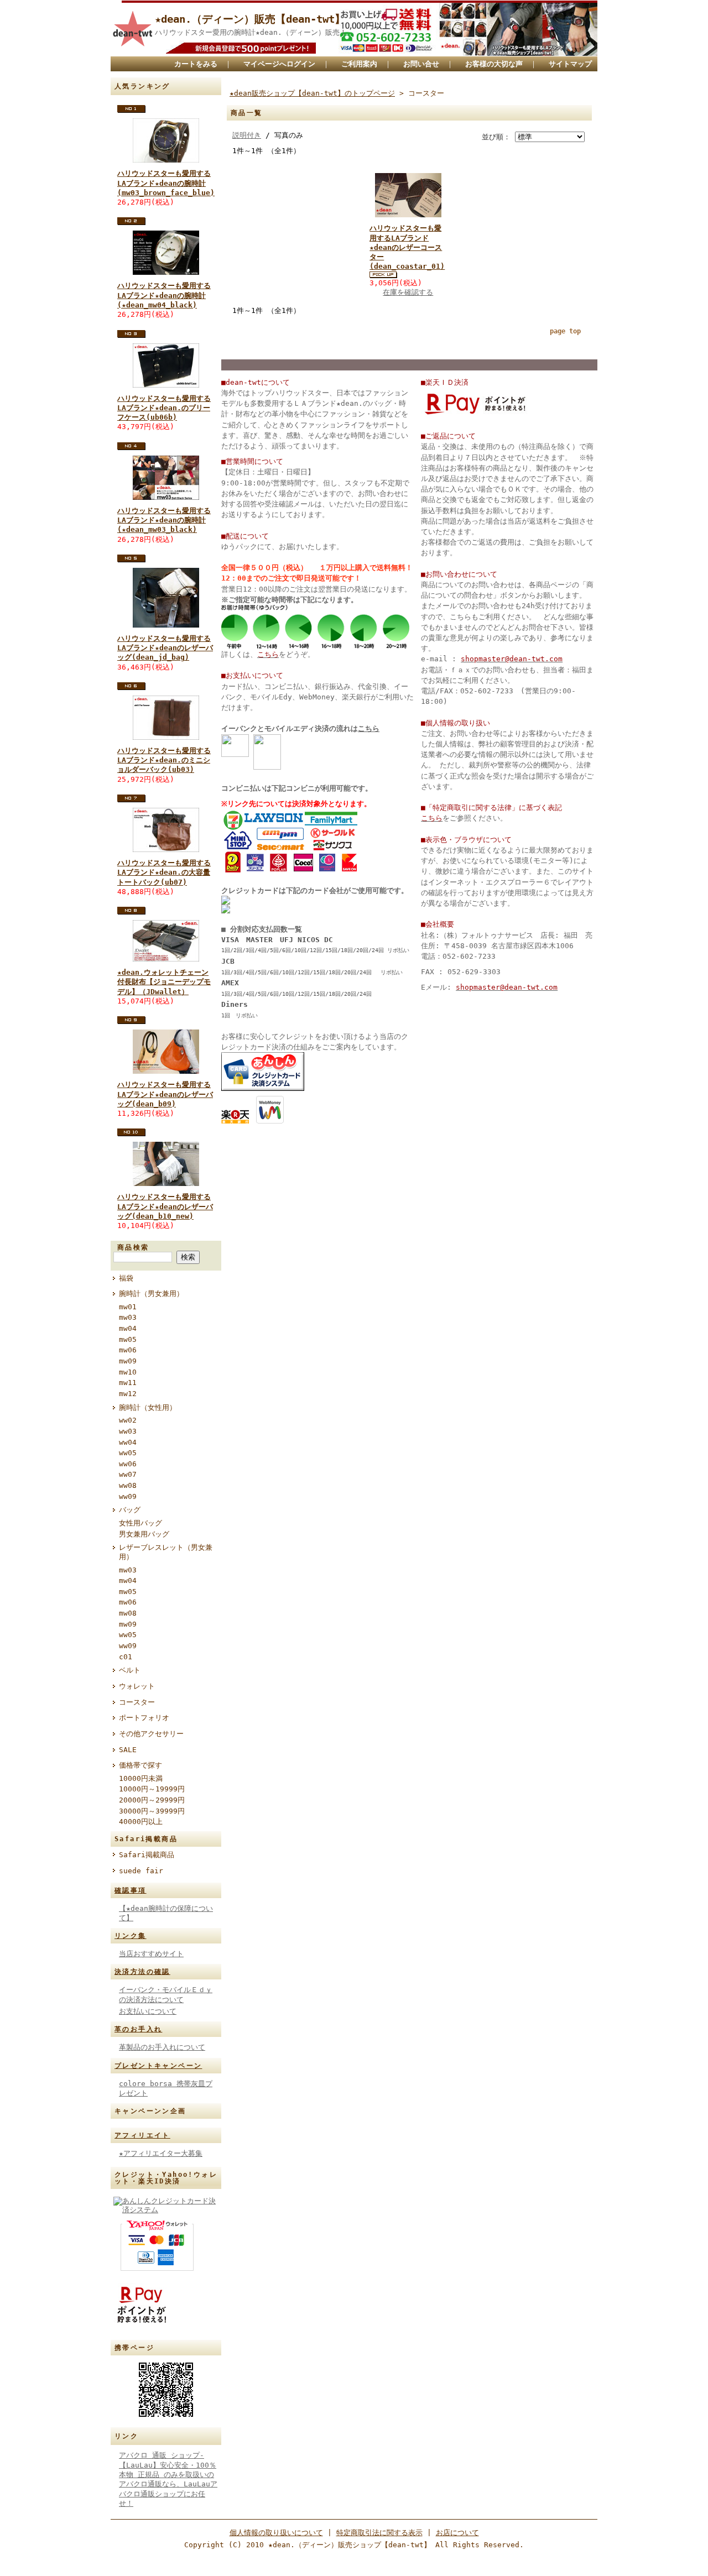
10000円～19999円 (152, 1789)
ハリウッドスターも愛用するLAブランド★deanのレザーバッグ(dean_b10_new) (165, 1206)
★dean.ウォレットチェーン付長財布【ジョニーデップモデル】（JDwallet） (164, 982)
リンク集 (131, 1936)
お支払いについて (148, 2011)
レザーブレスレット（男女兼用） (166, 1552)
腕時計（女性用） (148, 1407)
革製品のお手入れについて (162, 2047)
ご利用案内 (359, 64)
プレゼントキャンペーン (158, 2066)
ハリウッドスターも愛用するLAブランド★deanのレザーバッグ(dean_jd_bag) (165, 648)
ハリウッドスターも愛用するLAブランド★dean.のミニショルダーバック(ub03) (164, 760)
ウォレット (137, 1686)
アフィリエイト (142, 2135)
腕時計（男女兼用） (151, 1294)
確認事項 (131, 1890)
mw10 (128, 1372)
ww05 (128, 1453)
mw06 (128, 1350)
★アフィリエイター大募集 (161, 2153)
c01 (126, 1657)
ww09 (128, 1496)
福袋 (126, 1278)
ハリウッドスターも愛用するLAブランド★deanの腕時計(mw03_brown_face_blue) (166, 183)
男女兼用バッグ (144, 1534)
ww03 (128, 1431)
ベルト (130, 1670)
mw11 (128, 1383)
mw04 (128, 1328)
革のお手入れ (138, 2029)
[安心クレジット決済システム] (263, 1088)
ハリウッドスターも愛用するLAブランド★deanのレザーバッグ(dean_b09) (165, 1094)
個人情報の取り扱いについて (276, 2533)
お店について (457, 2533)
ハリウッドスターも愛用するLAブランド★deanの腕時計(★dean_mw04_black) (164, 295)
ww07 (128, 1474)
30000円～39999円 (152, 1811)
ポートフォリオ (144, 1718)
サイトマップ (570, 64)
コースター (137, 1702)
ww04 (128, 1442)
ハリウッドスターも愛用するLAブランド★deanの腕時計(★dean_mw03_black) (164, 520)
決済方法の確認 (142, 1972)
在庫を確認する (408, 292)
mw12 (128, 1394)
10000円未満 (141, 1778)
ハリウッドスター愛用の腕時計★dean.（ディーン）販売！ (251, 32)
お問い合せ (421, 64)
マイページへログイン (279, 64)
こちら (369, 728)
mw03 (128, 1317)
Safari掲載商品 (147, 1855)
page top (565, 331)
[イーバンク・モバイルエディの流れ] (235, 767)
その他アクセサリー (151, 1734)
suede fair (141, 1871)
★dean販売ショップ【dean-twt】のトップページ (312, 93)
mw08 (128, 1613)
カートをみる (196, 64)
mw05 (128, 1339)
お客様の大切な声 (494, 64)
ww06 (128, 1464)
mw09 (128, 1361)
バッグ (130, 1510)
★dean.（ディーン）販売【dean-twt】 (250, 19)
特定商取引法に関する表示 (379, 2533)
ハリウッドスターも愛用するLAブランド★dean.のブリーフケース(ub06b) (164, 408)
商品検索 (133, 1247)
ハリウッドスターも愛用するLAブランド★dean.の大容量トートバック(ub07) (164, 872)
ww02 (128, 1420)
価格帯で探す (140, 1765)
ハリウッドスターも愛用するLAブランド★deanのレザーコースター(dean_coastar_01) (407, 247)
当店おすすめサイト (151, 1954)
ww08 (128, 1485)
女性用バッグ (140, 1523)
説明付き (247, 135)
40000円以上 (141, 1822)
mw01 (128, 1307)
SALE (128, 1750)
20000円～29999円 (152, 1800)
